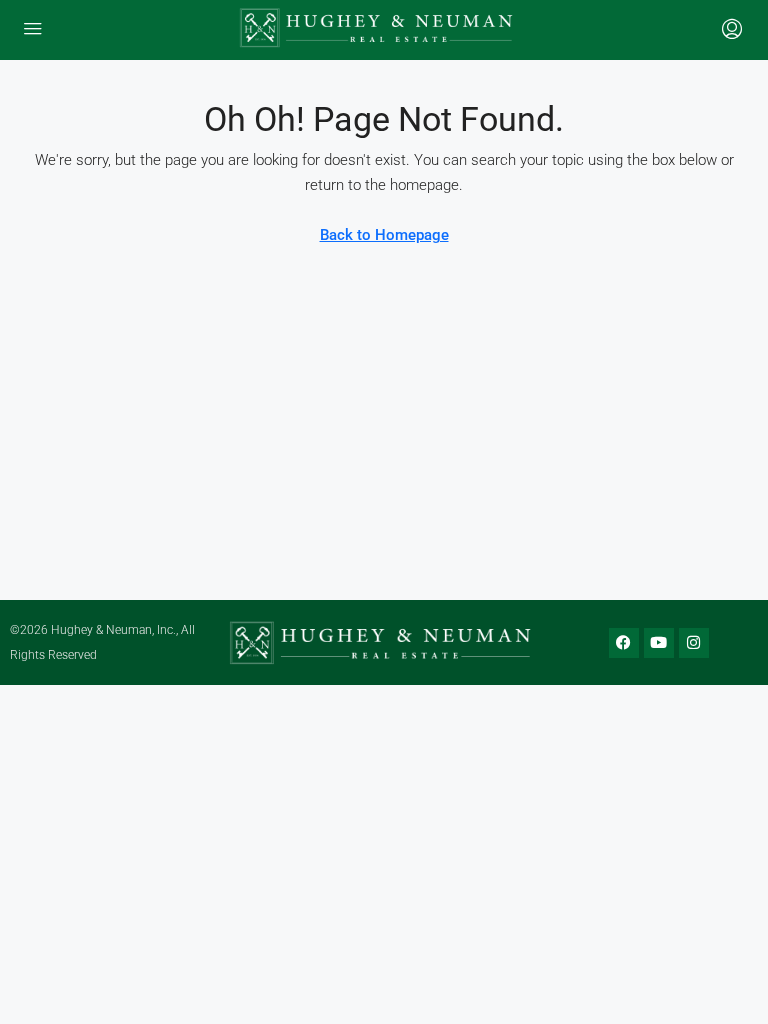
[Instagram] (694, 643)
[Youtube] (659, 643)
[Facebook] (624, 643)
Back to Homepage (384, 235)
